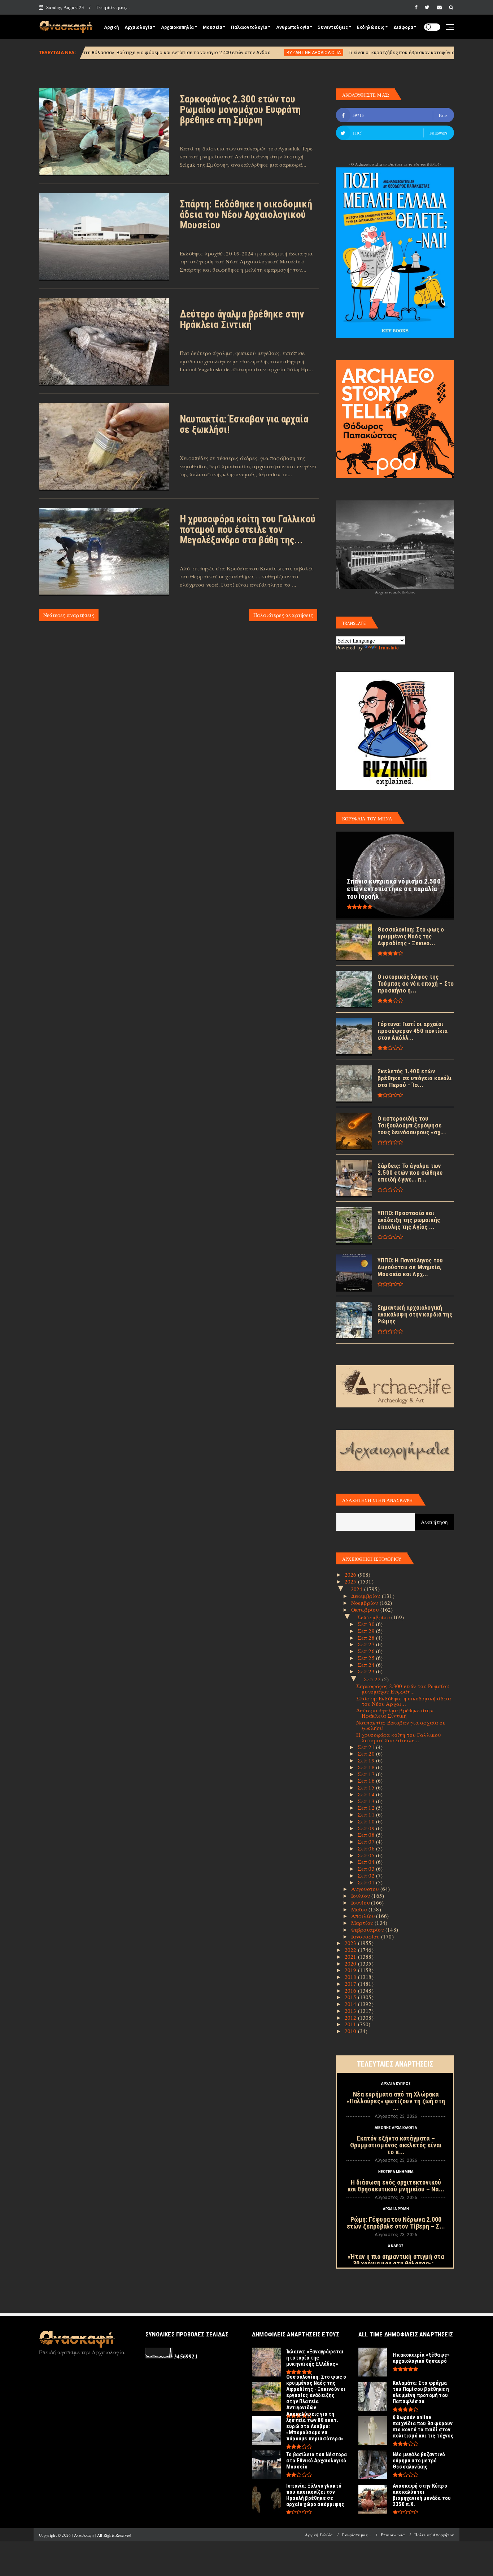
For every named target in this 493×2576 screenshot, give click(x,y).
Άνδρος (396, 2246)
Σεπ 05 (367, 1855)
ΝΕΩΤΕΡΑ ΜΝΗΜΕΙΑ (396, 2172)
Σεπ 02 (367, 1875)
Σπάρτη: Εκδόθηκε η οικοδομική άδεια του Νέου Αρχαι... (404, 1701)
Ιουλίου (361, 1896)
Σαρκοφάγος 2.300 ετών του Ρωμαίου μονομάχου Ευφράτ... (403, 1689)
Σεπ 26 (367, 1651)
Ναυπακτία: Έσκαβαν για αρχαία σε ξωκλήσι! (244, 424)
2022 (351, 1950)
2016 (351, 1990)
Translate (388, 647)
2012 (351, 2018)
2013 (351, 2011)
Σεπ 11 (367, 1814)
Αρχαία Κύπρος (396, 2084)
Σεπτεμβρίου (374, 1617)
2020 (351, 1963)
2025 (351, 1581)
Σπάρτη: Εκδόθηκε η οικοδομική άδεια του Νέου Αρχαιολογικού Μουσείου (246, 215)
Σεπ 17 (367, 1774)
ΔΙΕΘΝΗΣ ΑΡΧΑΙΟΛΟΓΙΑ (396, 2128)
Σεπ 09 (367, 1828)
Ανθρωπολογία (293, 27)
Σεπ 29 (367, 1631)
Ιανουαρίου (366, 1936)
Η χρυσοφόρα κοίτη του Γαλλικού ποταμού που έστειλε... (399, 1737)
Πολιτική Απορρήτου (434, 2535)
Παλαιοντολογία (249, 27)
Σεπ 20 (367, 1753)
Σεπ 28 (367, 1638)
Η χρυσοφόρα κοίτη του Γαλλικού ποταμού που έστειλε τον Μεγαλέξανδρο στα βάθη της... (248, 530)
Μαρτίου (363, 1923)
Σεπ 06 (367, 1848)
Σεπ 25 (367, 1658)
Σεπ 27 (367, 1644)
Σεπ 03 (367, 1869)
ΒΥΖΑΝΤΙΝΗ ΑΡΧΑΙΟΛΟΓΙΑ (191, 53)
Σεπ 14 (367, 1794)
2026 (351, 1574)
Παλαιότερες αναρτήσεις (283, 615)
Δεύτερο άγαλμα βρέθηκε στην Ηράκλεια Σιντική (242, 319)
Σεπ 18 (367, 1767)
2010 (351, 2031)
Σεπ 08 (367, 1835)
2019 (351, 1970)
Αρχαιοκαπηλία (177, 27)
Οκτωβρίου (366, 1609)
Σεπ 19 (367, 1760)
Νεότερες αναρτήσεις (69, 615)
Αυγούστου (366, 1889)
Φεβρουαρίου (368, 1929)
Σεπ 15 (367, 1787)
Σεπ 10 (367, 1821)
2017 (351, 1984)
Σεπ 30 (367, 1624)
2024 (357, 1589)
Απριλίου (364, 1916)
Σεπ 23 (367, 1671)
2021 (351, 1957)
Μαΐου (360, 1909)
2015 (351, 1997)
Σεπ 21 (367, 1747)
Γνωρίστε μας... (113, 7)
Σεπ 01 (367, 1882)
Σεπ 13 (367, 1801)
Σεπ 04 (367, 1862)
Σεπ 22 (373, 1679)
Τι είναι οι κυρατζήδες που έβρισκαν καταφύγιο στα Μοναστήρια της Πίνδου (311, 52)
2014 (351, 2004)
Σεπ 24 (367, 1665)
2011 (351, 2024)
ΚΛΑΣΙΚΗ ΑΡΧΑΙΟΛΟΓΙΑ (437, 53)
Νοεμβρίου (365, 1603)
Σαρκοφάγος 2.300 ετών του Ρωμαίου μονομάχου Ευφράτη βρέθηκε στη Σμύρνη (240, 110)
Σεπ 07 (367, 1841)
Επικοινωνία (393, 2535)
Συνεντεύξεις (333, 27)
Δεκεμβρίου (367, 1596)
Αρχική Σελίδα (319, 2535)
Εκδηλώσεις (371, 27)
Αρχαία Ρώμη (396, 2209)
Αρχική (111, 27)
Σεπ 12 (367, 1808)
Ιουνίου (361, 1902)
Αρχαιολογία (138, 27)
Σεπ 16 (367, 1780)
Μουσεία (212, 27)
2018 (351, 1977)
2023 (351, 1943)
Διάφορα (403, 27)
